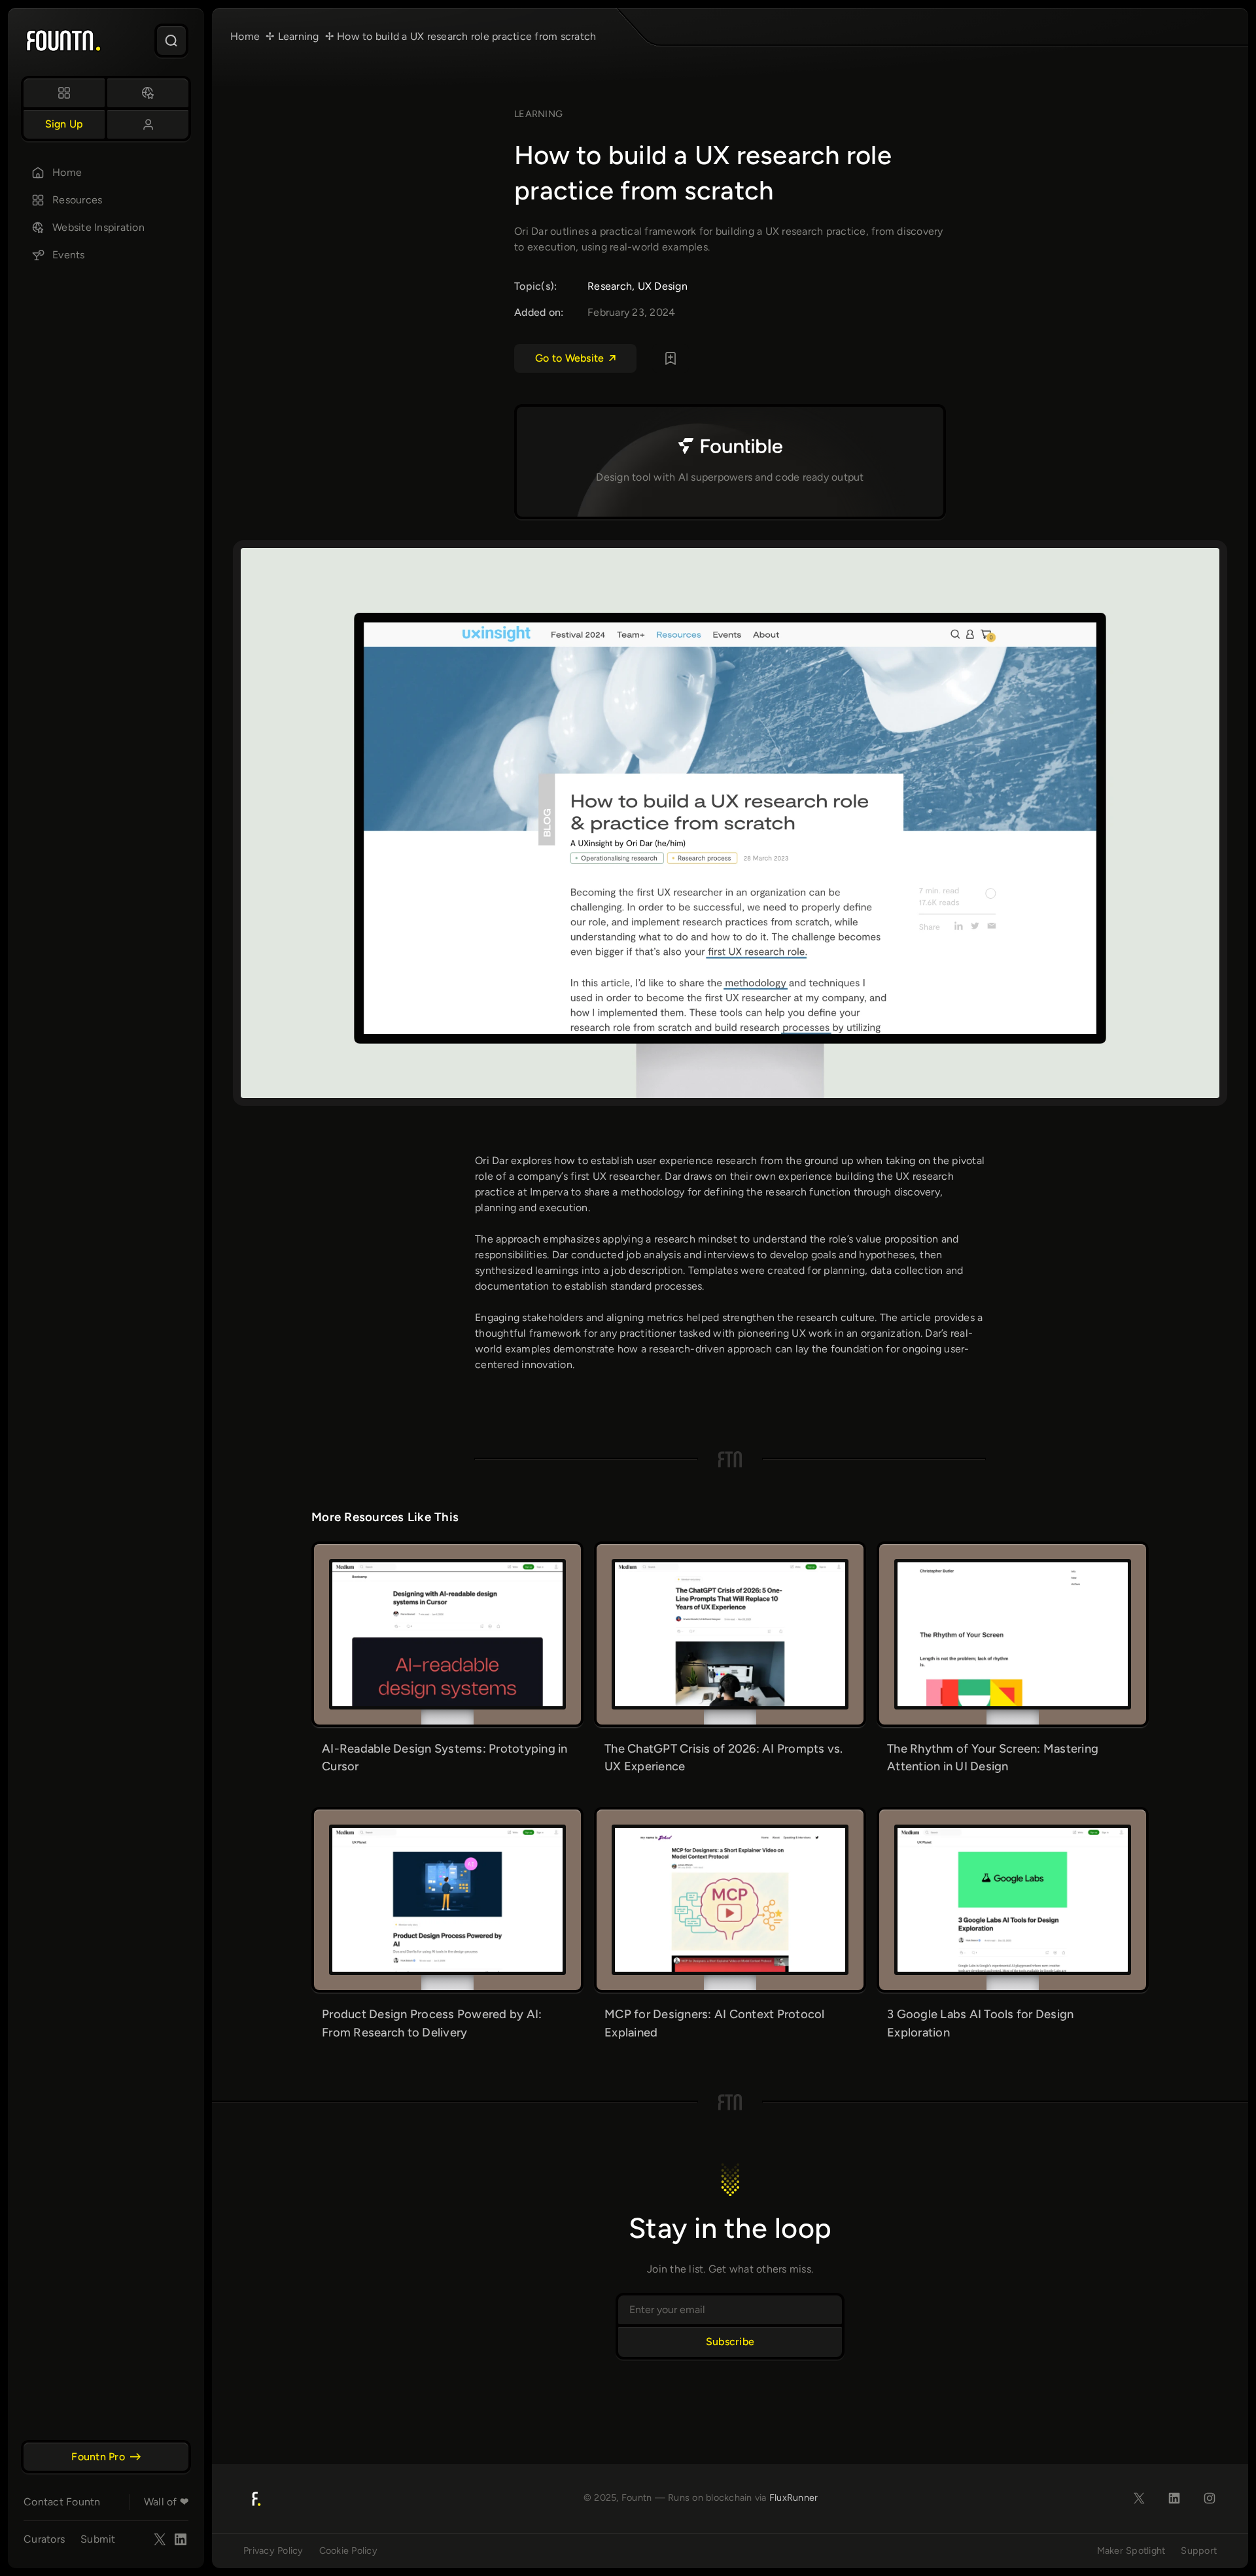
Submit (98, 2539)
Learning (538, 114)
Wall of (166, 2502)
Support (1199, 2550)
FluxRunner (794, 2498)
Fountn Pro (98, 2457)
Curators (44, 2539)
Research (610, 286)
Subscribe (730, 2342)
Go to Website (569, 358)
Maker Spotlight (1131, 2550)
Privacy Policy (273, 2550)
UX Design (663, 286)
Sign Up (64, 124)
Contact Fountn (62, 2502)
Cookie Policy (348, 2550)
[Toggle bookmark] (671, 358)
